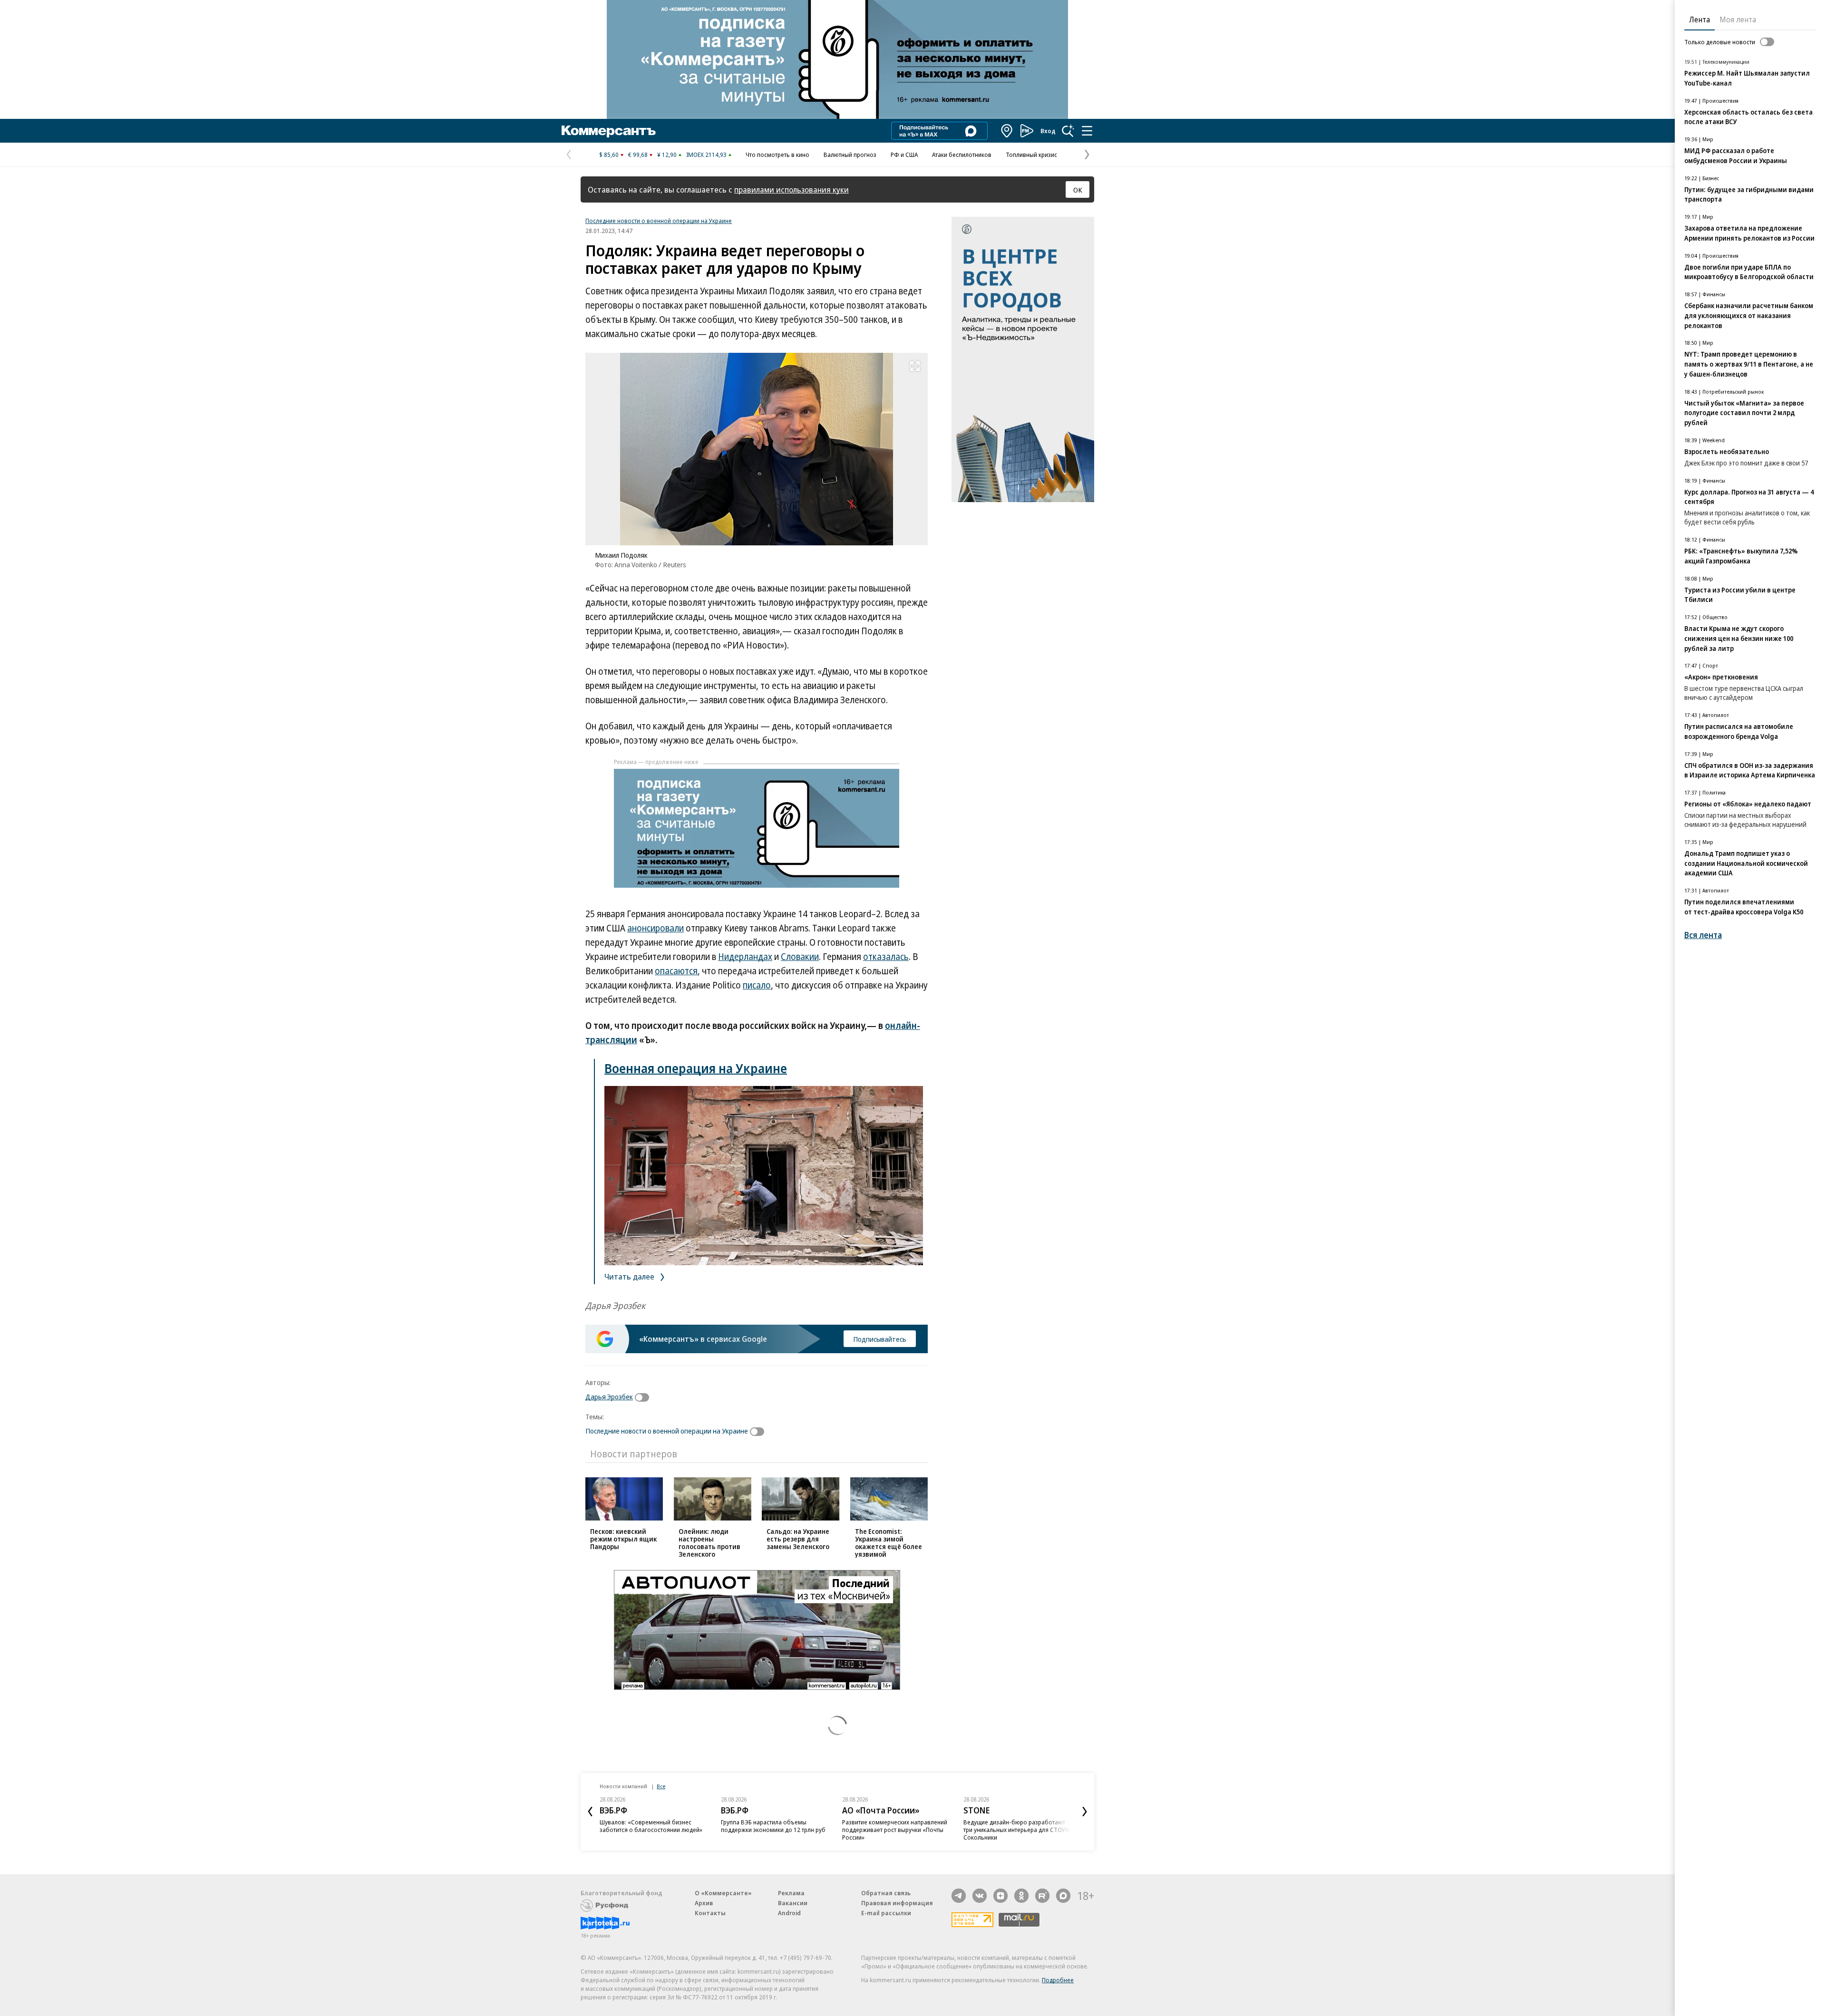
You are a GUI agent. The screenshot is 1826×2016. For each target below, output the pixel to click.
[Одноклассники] (1021, 1896)
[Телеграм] (959, 1896)
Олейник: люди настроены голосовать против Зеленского (709, 1543)
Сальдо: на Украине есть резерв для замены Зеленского (798, 1539)
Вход (1048, 131)
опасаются (676, 971)
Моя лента (1738, 19)
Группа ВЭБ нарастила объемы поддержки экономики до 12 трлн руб (773, 1826)
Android (789, 1913)
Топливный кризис (1031, 155)
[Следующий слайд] (1085, 1812)
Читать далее (630, 1276)
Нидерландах (745, 957)
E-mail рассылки (886, 1913)
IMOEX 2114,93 (706, 155)
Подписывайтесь (880, 1339)
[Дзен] (1000, 1896)
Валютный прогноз (850, 155)
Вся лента (1703, 935)
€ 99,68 (638, 155)
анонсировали (656, 928)
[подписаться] (644, 1397)
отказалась (886, 957)
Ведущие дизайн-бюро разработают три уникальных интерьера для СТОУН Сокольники (1016, 1830)
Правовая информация (897, 1903)
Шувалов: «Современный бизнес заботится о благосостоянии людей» (651, 1826)
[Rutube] (1042, 1896)
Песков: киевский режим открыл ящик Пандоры (623, 1539)
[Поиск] (1068, 131)
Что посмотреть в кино (777, 155)
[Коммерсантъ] (609, 131)
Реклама (791, 1893)
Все (661, 1786)
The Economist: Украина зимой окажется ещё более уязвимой (889, 1543)
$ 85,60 (609, 155)
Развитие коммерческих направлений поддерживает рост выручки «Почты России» (895, 1830)
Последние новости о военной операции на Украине (659, 221)
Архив (704, 1903)
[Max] (1063, 1896)
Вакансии (793, 1903)
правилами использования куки (792, 189)
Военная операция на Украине (696, 1068)
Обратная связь (886, 1893)
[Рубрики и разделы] (1087, 131)
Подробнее (1058, 1980)
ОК (1078, 190)
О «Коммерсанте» (723, 1893)
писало (757, 985)
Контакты (710, 1913)
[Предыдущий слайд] (590, 1812)
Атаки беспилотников (962, 155)
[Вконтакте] (980, 1896)
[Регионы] (1007, 131)
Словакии (800, 957)
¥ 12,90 (667, 155)
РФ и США (904, 155)
